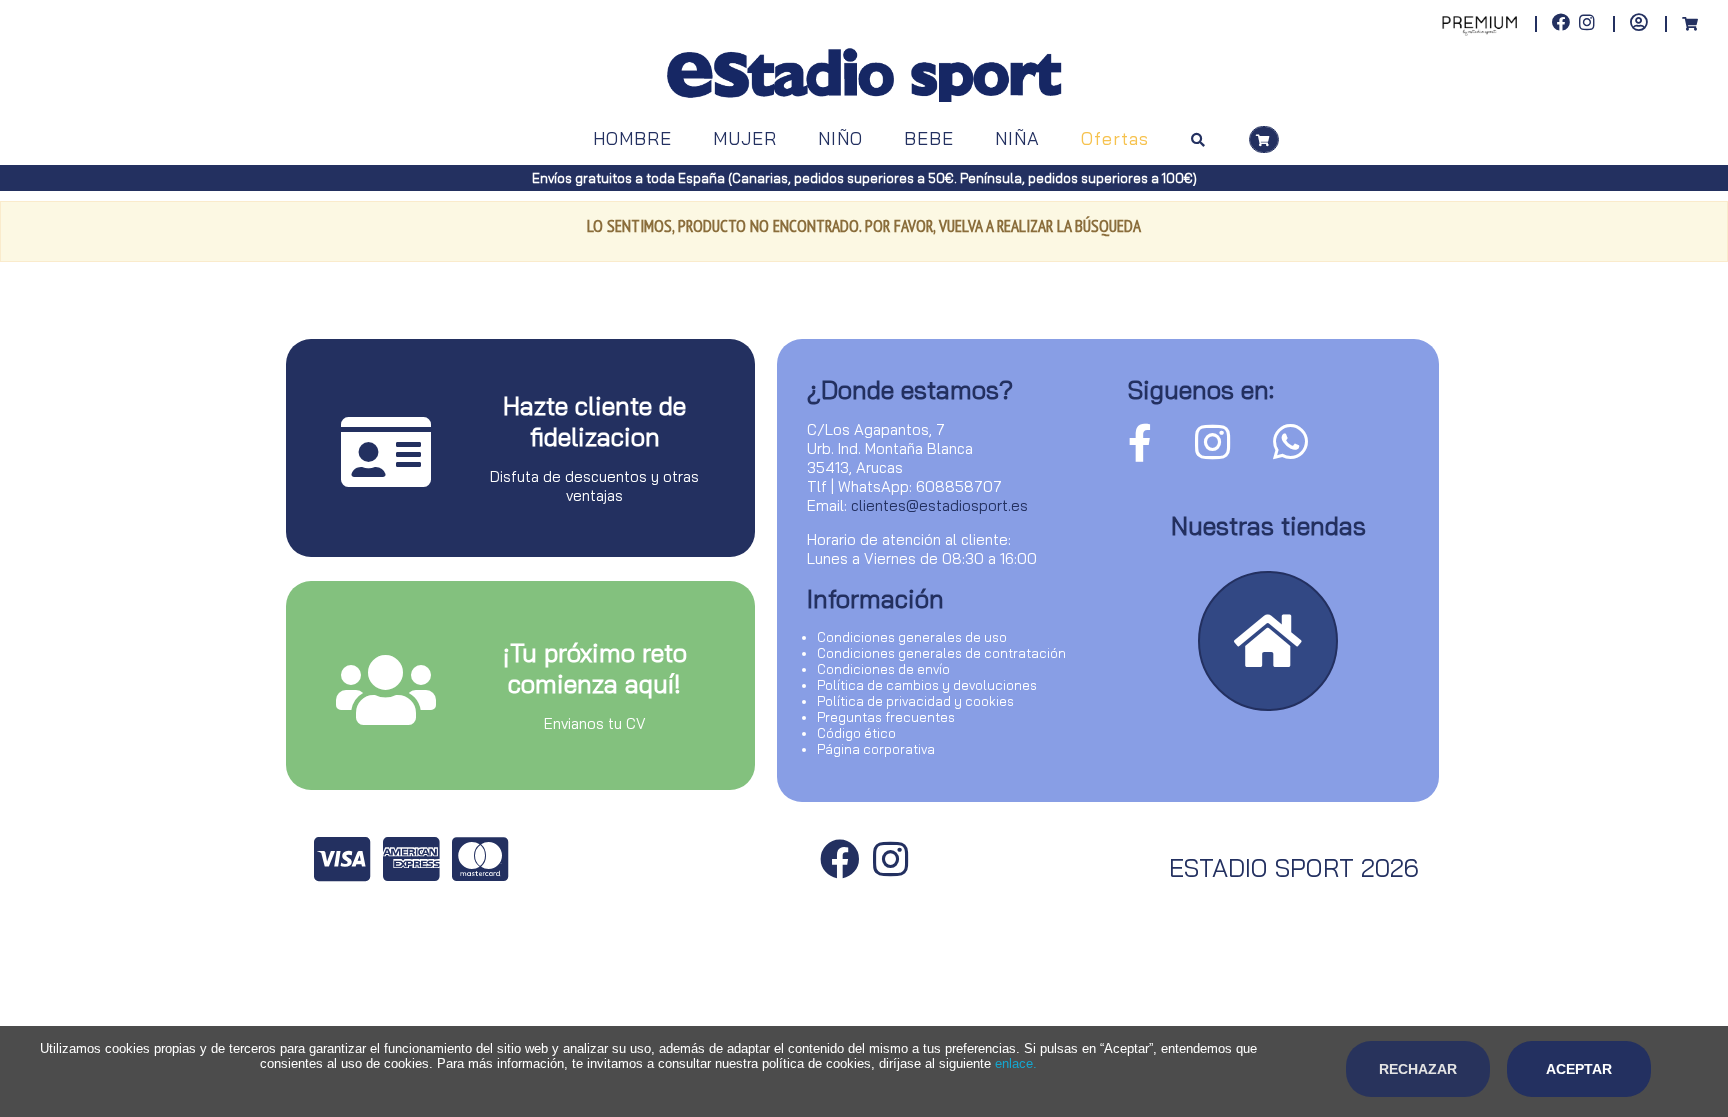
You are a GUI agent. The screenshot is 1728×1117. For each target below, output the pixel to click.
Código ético (856, 733)
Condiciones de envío (883, 669)
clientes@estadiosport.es (939, 505)
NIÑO (840, 138)
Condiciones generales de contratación (941, 653)
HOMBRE (632, 138)
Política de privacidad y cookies (915, 701)
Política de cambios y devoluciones (927, 685)
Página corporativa (876, 749)
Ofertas (1115, 138)
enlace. (1016, 1063)
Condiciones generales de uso (912, 637)
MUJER (745, 138)
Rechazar (1418, 1069)
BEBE (929, 138)
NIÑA (1017, 138)
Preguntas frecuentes (886, 717)
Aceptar (1579, 1069)
